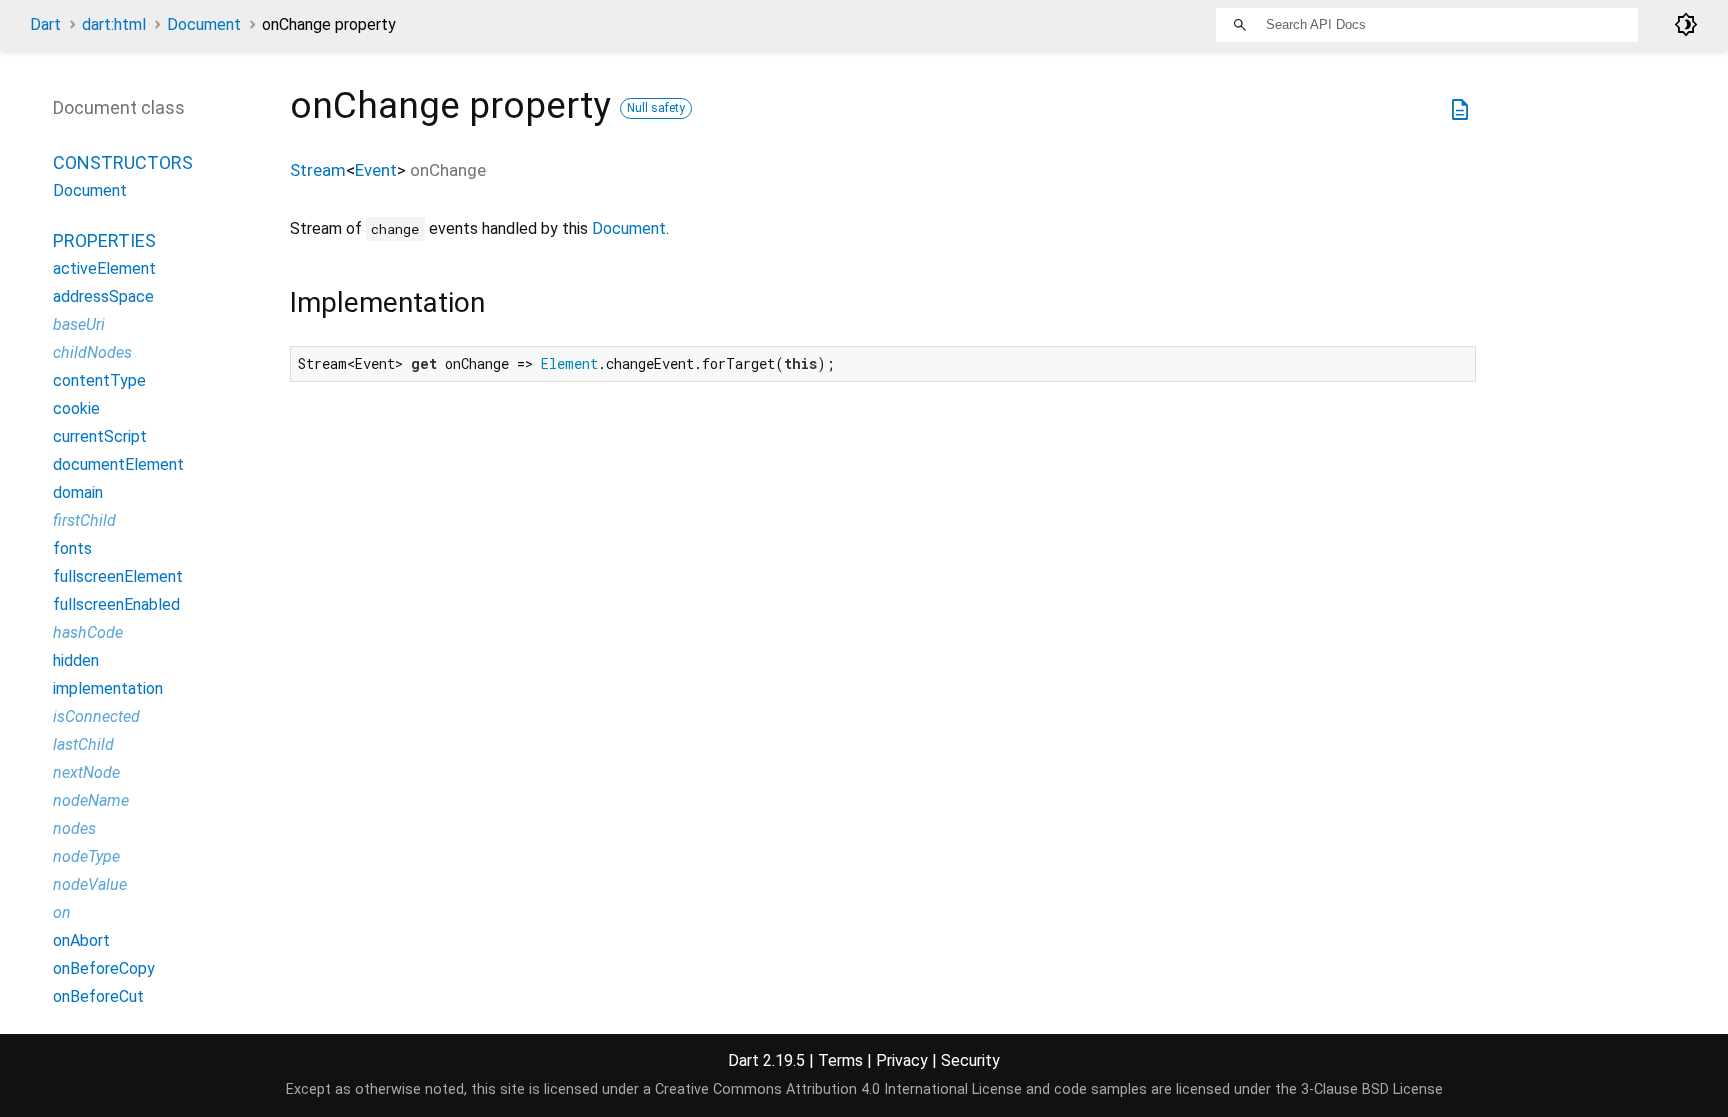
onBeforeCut (98, 996)
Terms (840, 1060)
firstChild (84, 520)
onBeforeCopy (104, 968)
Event (376, 170)
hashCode (88, 632)
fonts (72, 548)
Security (970, 1060)
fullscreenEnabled (116, 604)
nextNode (86, 772)
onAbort (81, 940)
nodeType (86, 856)
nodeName (91, 800)
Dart (45, 24)
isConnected (96, 716)
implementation (108, 688)
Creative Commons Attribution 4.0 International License (838, 1089)
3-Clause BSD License (1372, 1089)
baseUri (79, 324)
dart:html (114, 24)
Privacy (902, 1060)
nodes (74, 828)
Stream (318, 170)
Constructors (123, 162)
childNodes (92, 352)
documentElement (118, 464)
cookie (76, 408)
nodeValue (90, 884)
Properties (104, 240)
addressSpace (103, 296)
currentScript (100, 436)
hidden (76, 660)
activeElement (104, 268)
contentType (99, 380)
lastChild (83, 744)
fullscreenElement (118, 576)
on (62, 912)
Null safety (656, 108)
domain (78, 492)
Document (204, 24)
